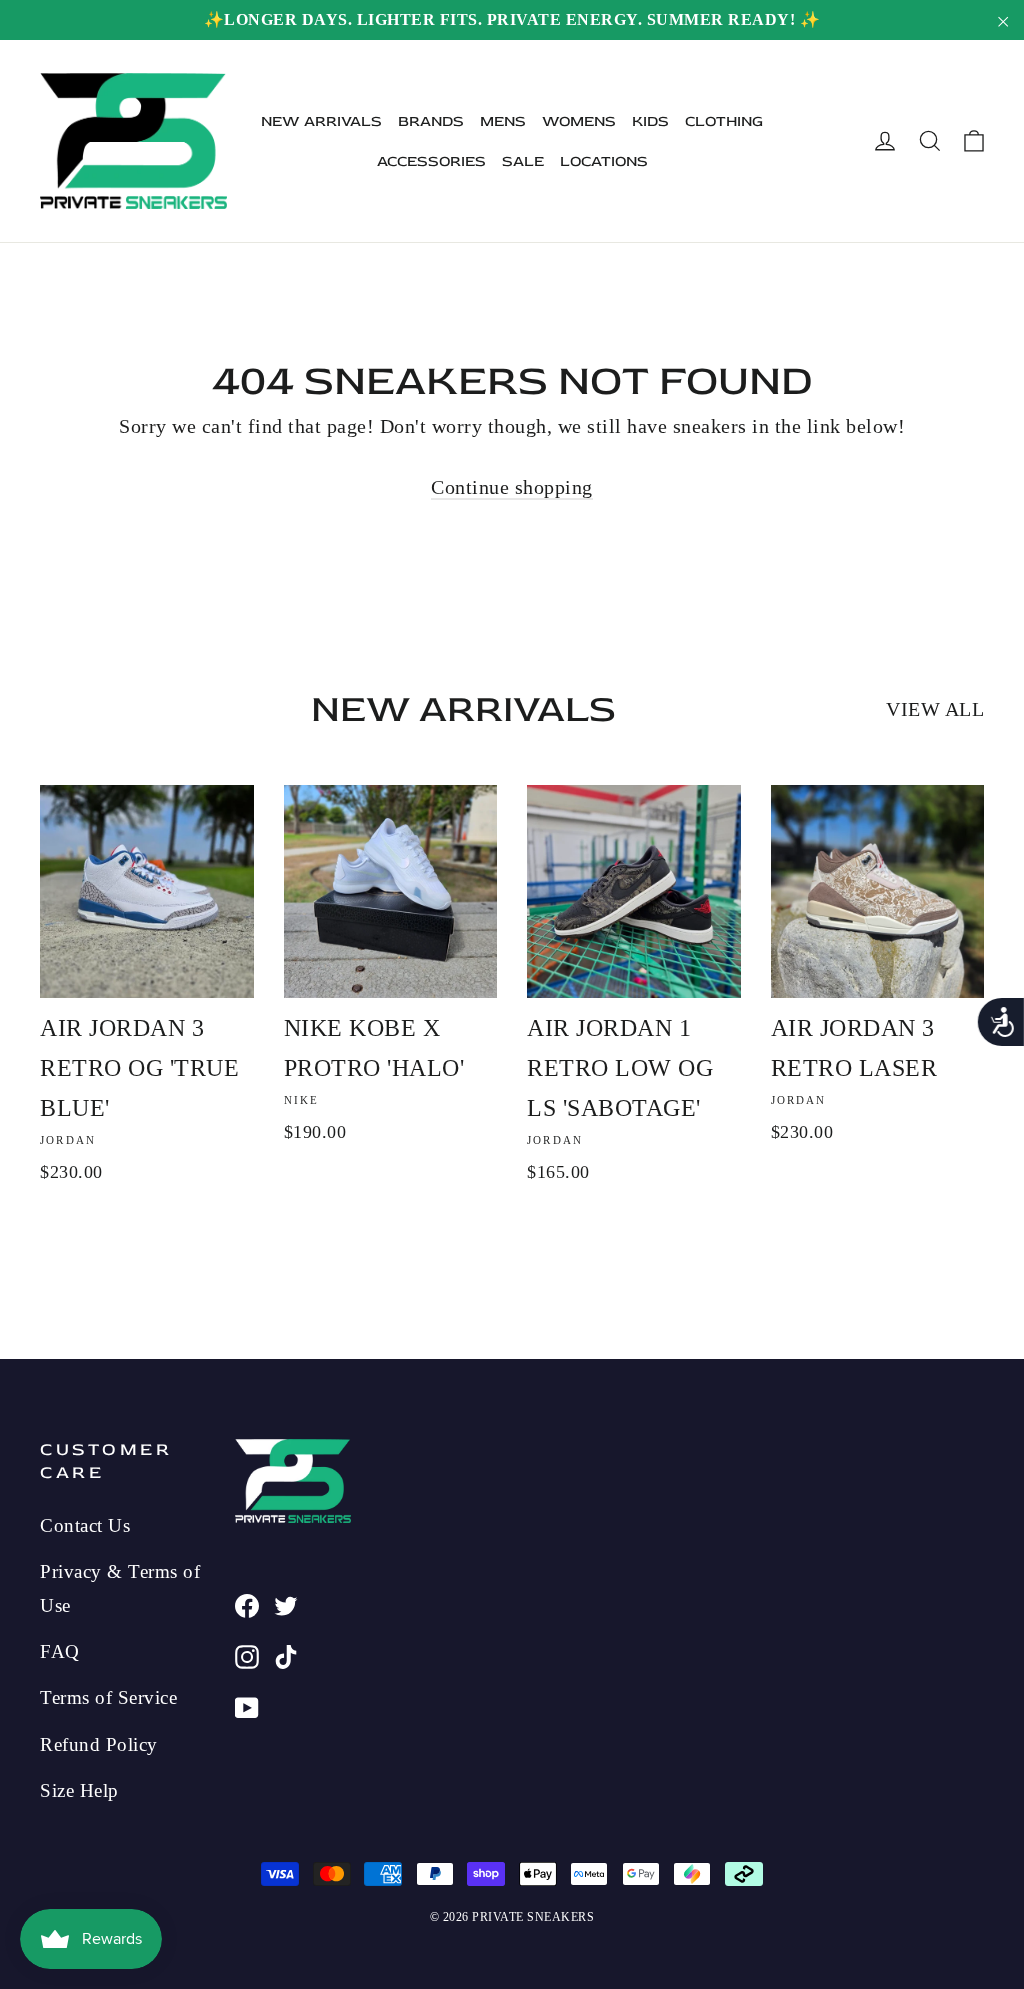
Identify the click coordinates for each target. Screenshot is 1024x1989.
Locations (604, 161)
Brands (431, 121)
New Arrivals (321, 121)
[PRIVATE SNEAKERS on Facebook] (247, 1603)
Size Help (79, 1790)
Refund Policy (99, 1744)
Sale (523, 161)
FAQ (60, 1651)
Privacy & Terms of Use (120, 1588)
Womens (579, 121)
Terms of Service (108, 1697)
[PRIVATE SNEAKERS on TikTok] (286, 1654)
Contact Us (85, 1525)
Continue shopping (512, 487)
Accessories (431, 161)
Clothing (724, 121)
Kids (650, 121)
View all (935, 709)
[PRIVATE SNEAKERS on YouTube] (247, 1705)
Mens (503, 121)
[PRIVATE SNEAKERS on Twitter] (286, 1603)
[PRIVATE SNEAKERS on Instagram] (247, 1654)
